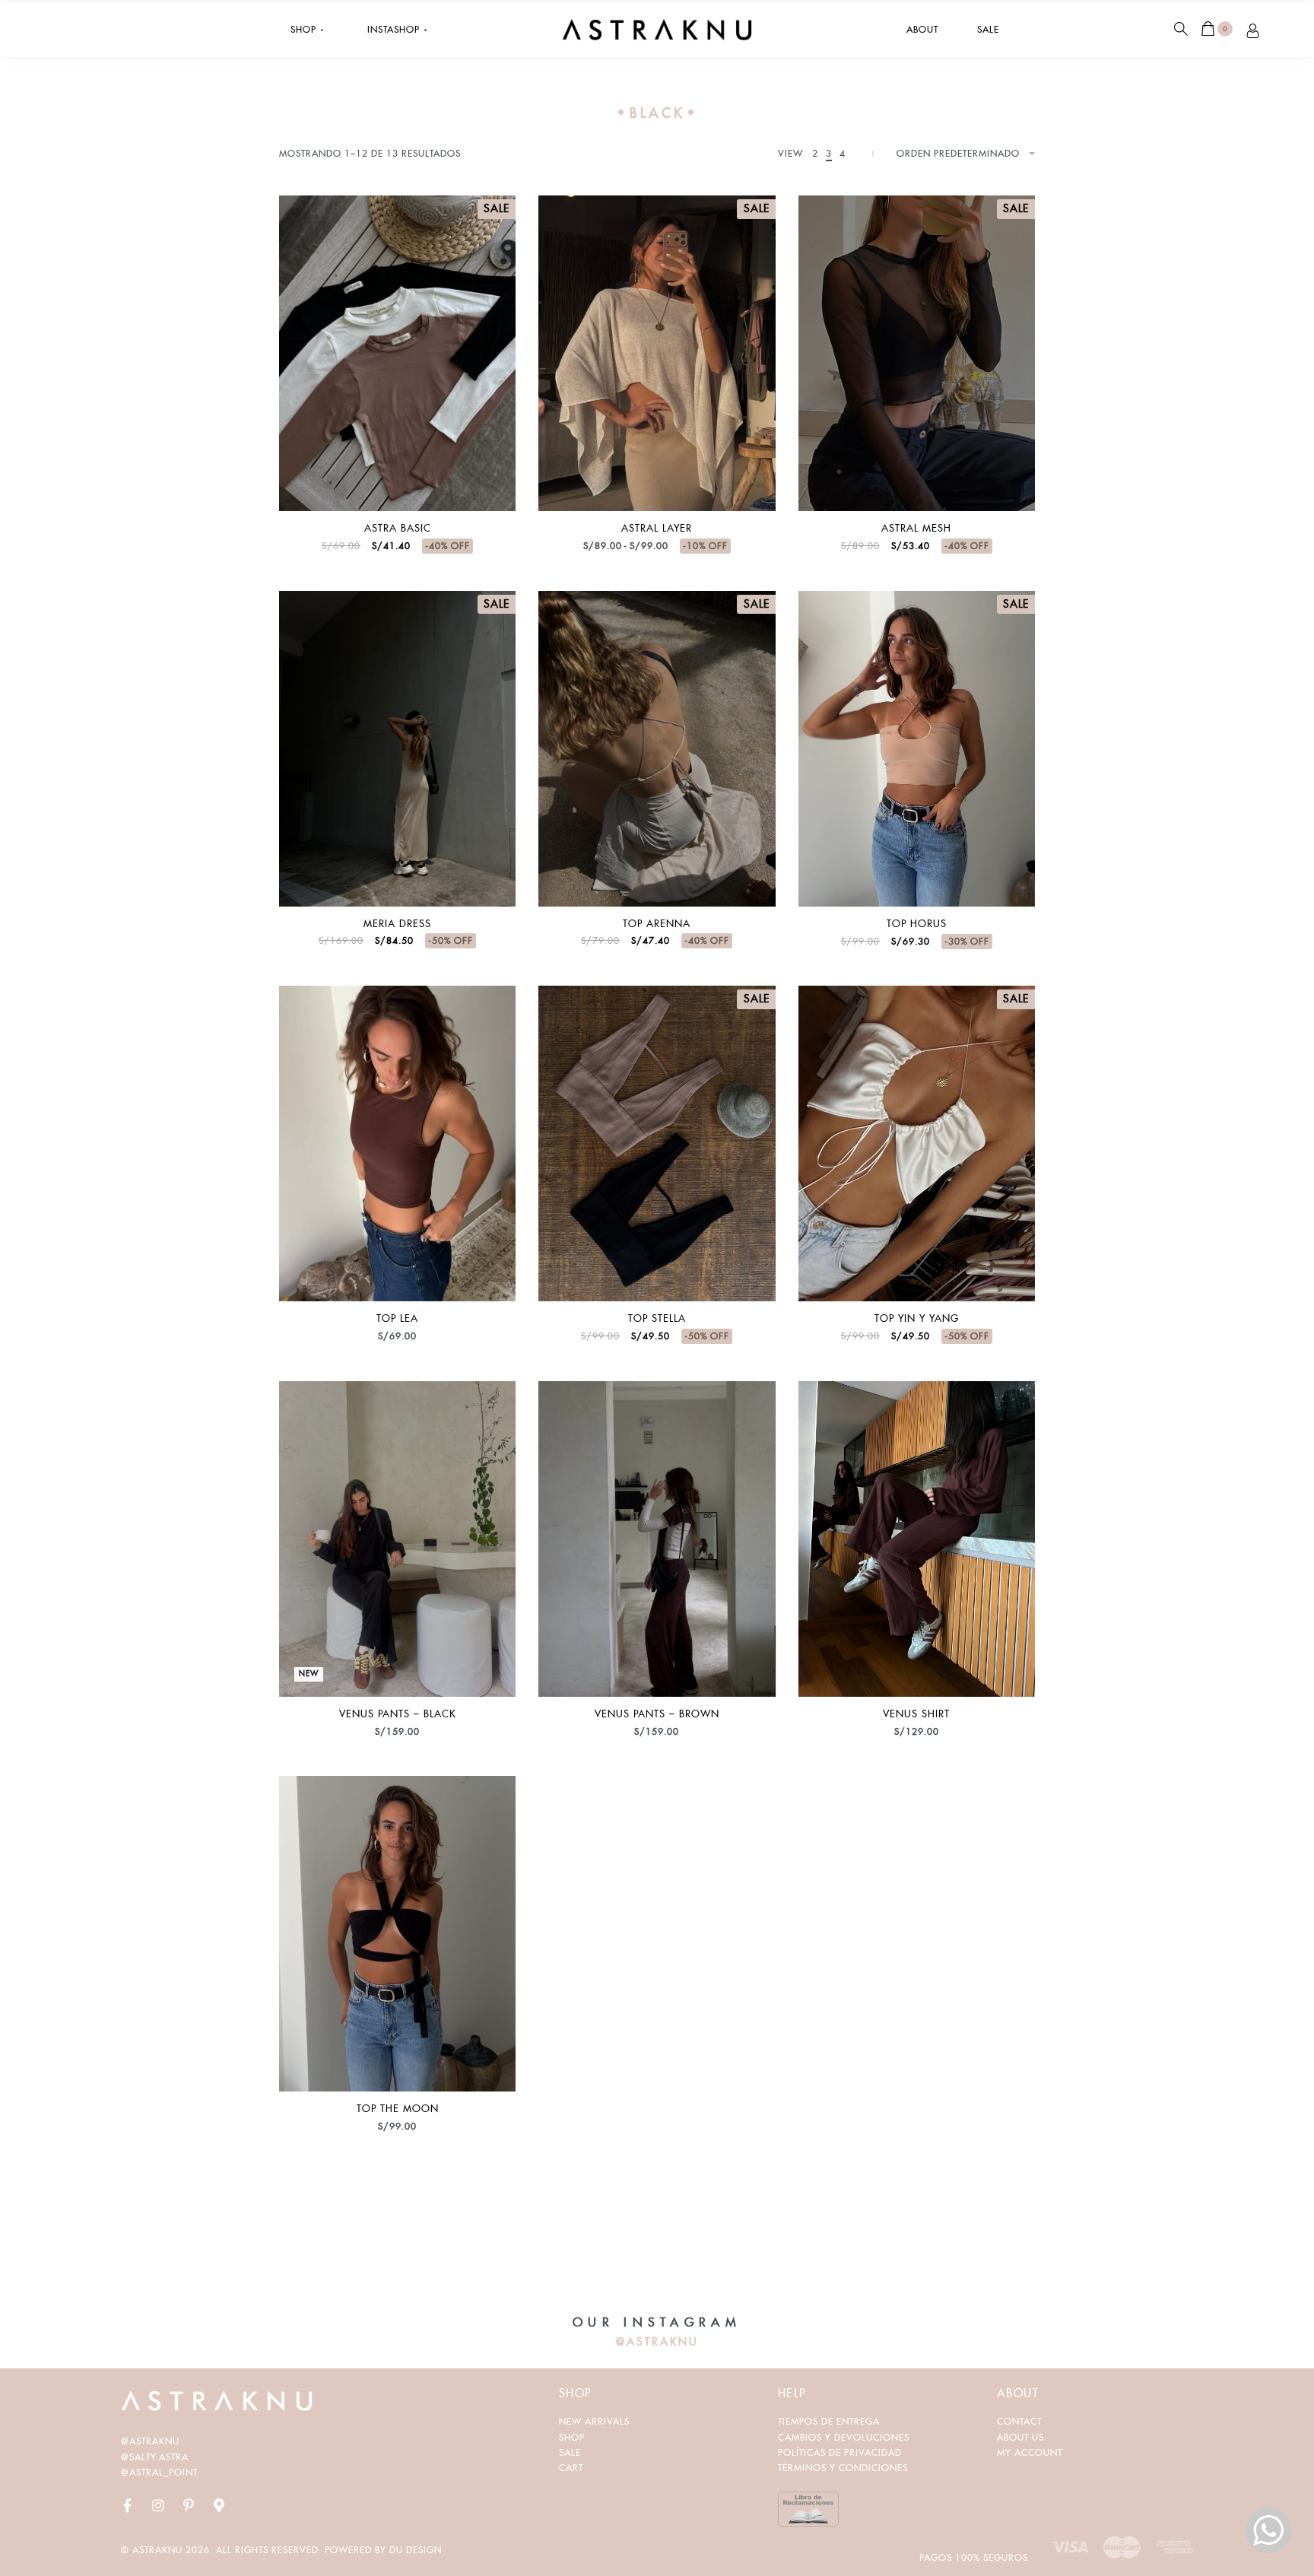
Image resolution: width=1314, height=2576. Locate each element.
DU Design (416, 2550)
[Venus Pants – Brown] (657, 1539)
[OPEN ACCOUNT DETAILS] (1253, 29)
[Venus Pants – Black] (397, 1539)
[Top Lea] (397, 1143)
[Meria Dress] (397, 749)
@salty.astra (155, 2457)
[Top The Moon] (397, 1934)
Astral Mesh (916, 528)
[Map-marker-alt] (219, 2505)
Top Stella (657, 1318)
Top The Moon (398, 2109)
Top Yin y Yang (917, 1318)
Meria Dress (397, 924)
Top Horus (917, 924)
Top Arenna (657, 924)
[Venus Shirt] (917, 1539)
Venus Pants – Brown (657, 1714)
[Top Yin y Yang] (917, 1143)
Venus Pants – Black (398, 1714)
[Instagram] (158, 2505)
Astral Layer (657, 528)
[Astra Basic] (397, 353)
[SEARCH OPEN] (1181, 29)
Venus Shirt (916, 1714)
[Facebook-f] (128, 2505)
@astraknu (150, 2441)
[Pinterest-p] (189, 2505)
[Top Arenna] (657, 749)
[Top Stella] (657, 1143)
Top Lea (397, 1318)
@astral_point (159, 2472)
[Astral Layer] (657, 353)
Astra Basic (398, 528)
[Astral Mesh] (917, 353)
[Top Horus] (917, 749)
